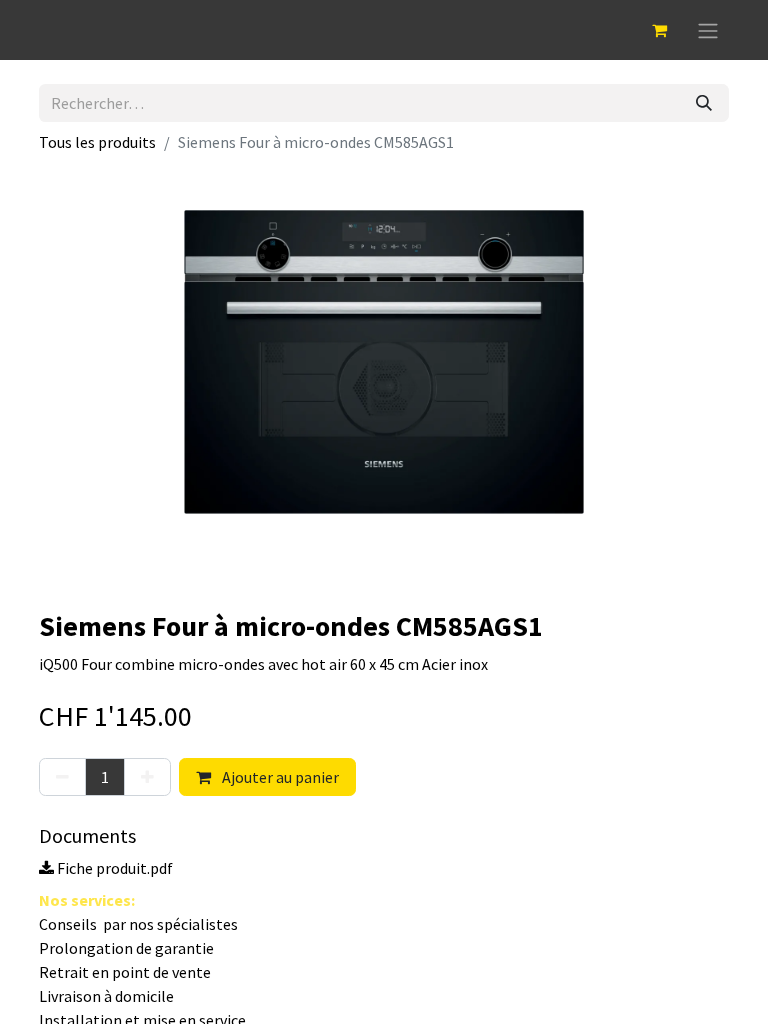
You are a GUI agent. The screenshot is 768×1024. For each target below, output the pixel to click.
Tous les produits (97, 142)
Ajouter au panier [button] (279, 777)
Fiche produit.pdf (113, 868)
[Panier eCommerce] (659, 30)
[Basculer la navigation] (708, 30)
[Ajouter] (147, 777)
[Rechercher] (704, 103)
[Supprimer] (62, 777)
